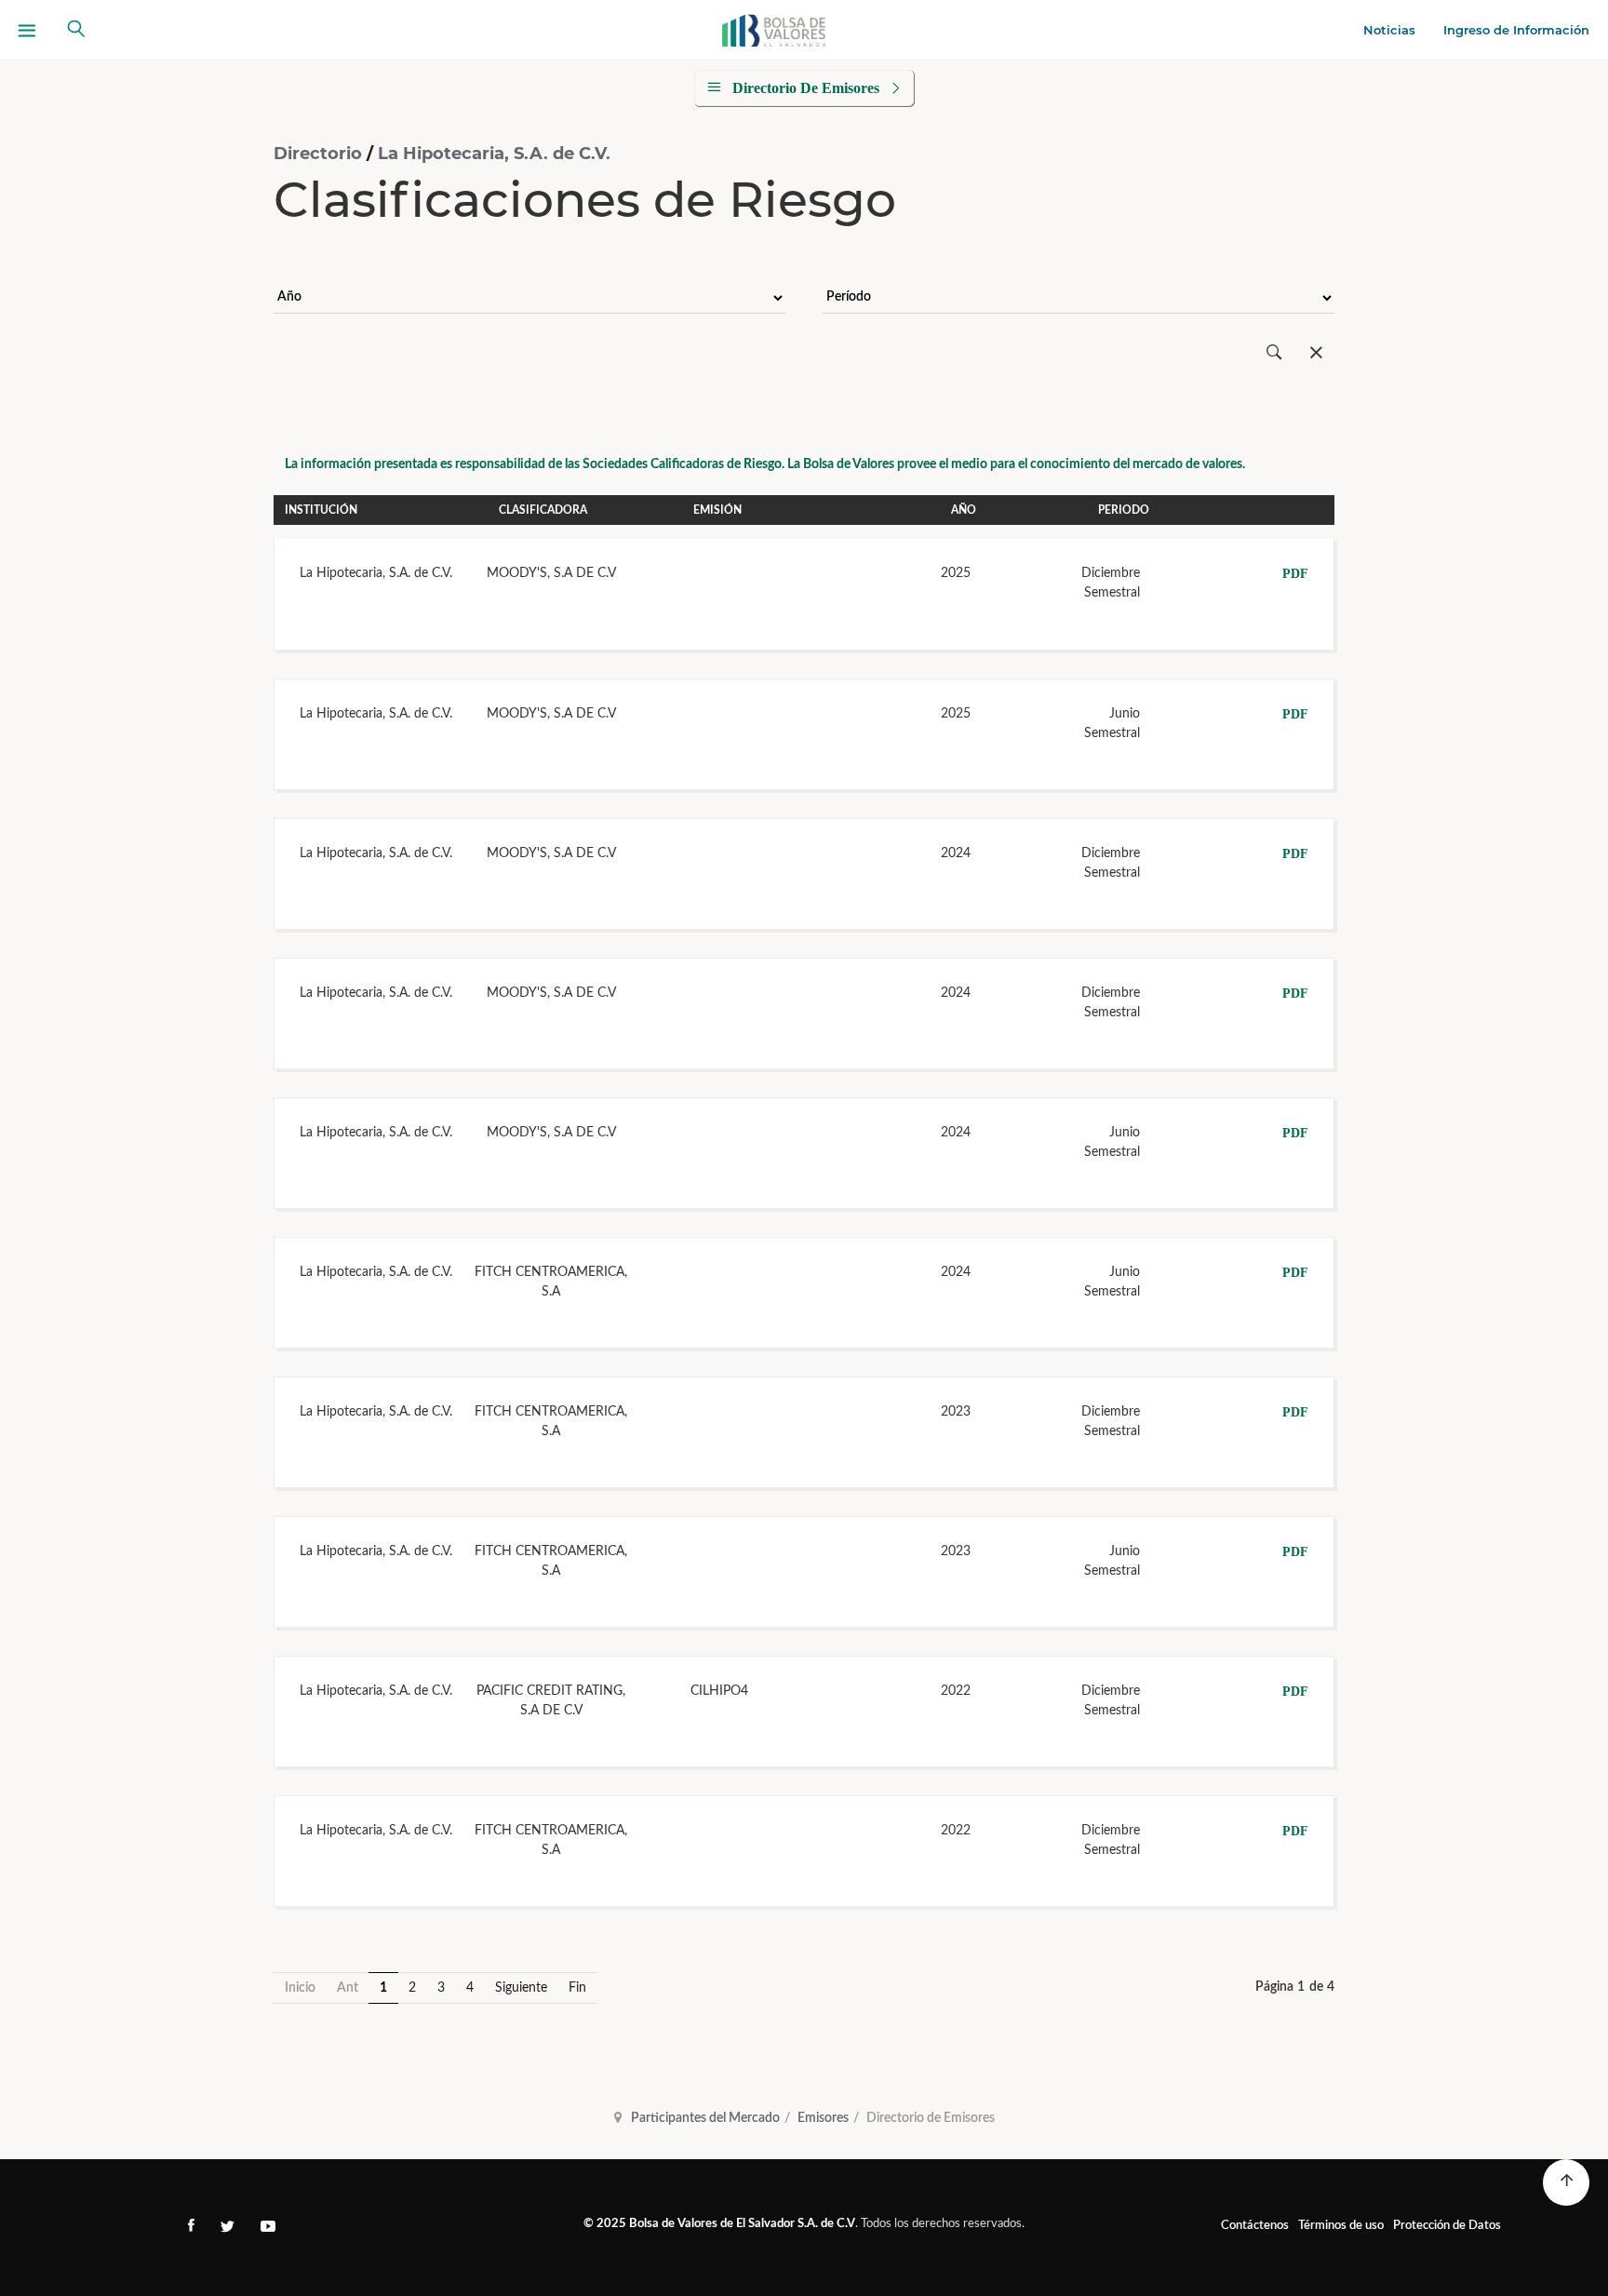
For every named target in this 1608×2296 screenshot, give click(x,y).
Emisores (823, 2118)
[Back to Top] (1566, 2182)
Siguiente (521, 1988)
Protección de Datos (1447, 2226)
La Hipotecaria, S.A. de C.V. (494, 154)
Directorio (320, 154)
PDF (1295, 574)
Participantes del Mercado (705, 2118)
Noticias (1389, 30)
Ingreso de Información (1516, 30)
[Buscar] (1274, 353)
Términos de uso (1341, 2226)
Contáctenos (1255, 2226)
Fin (577, 1988)
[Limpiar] (1316, 353)
